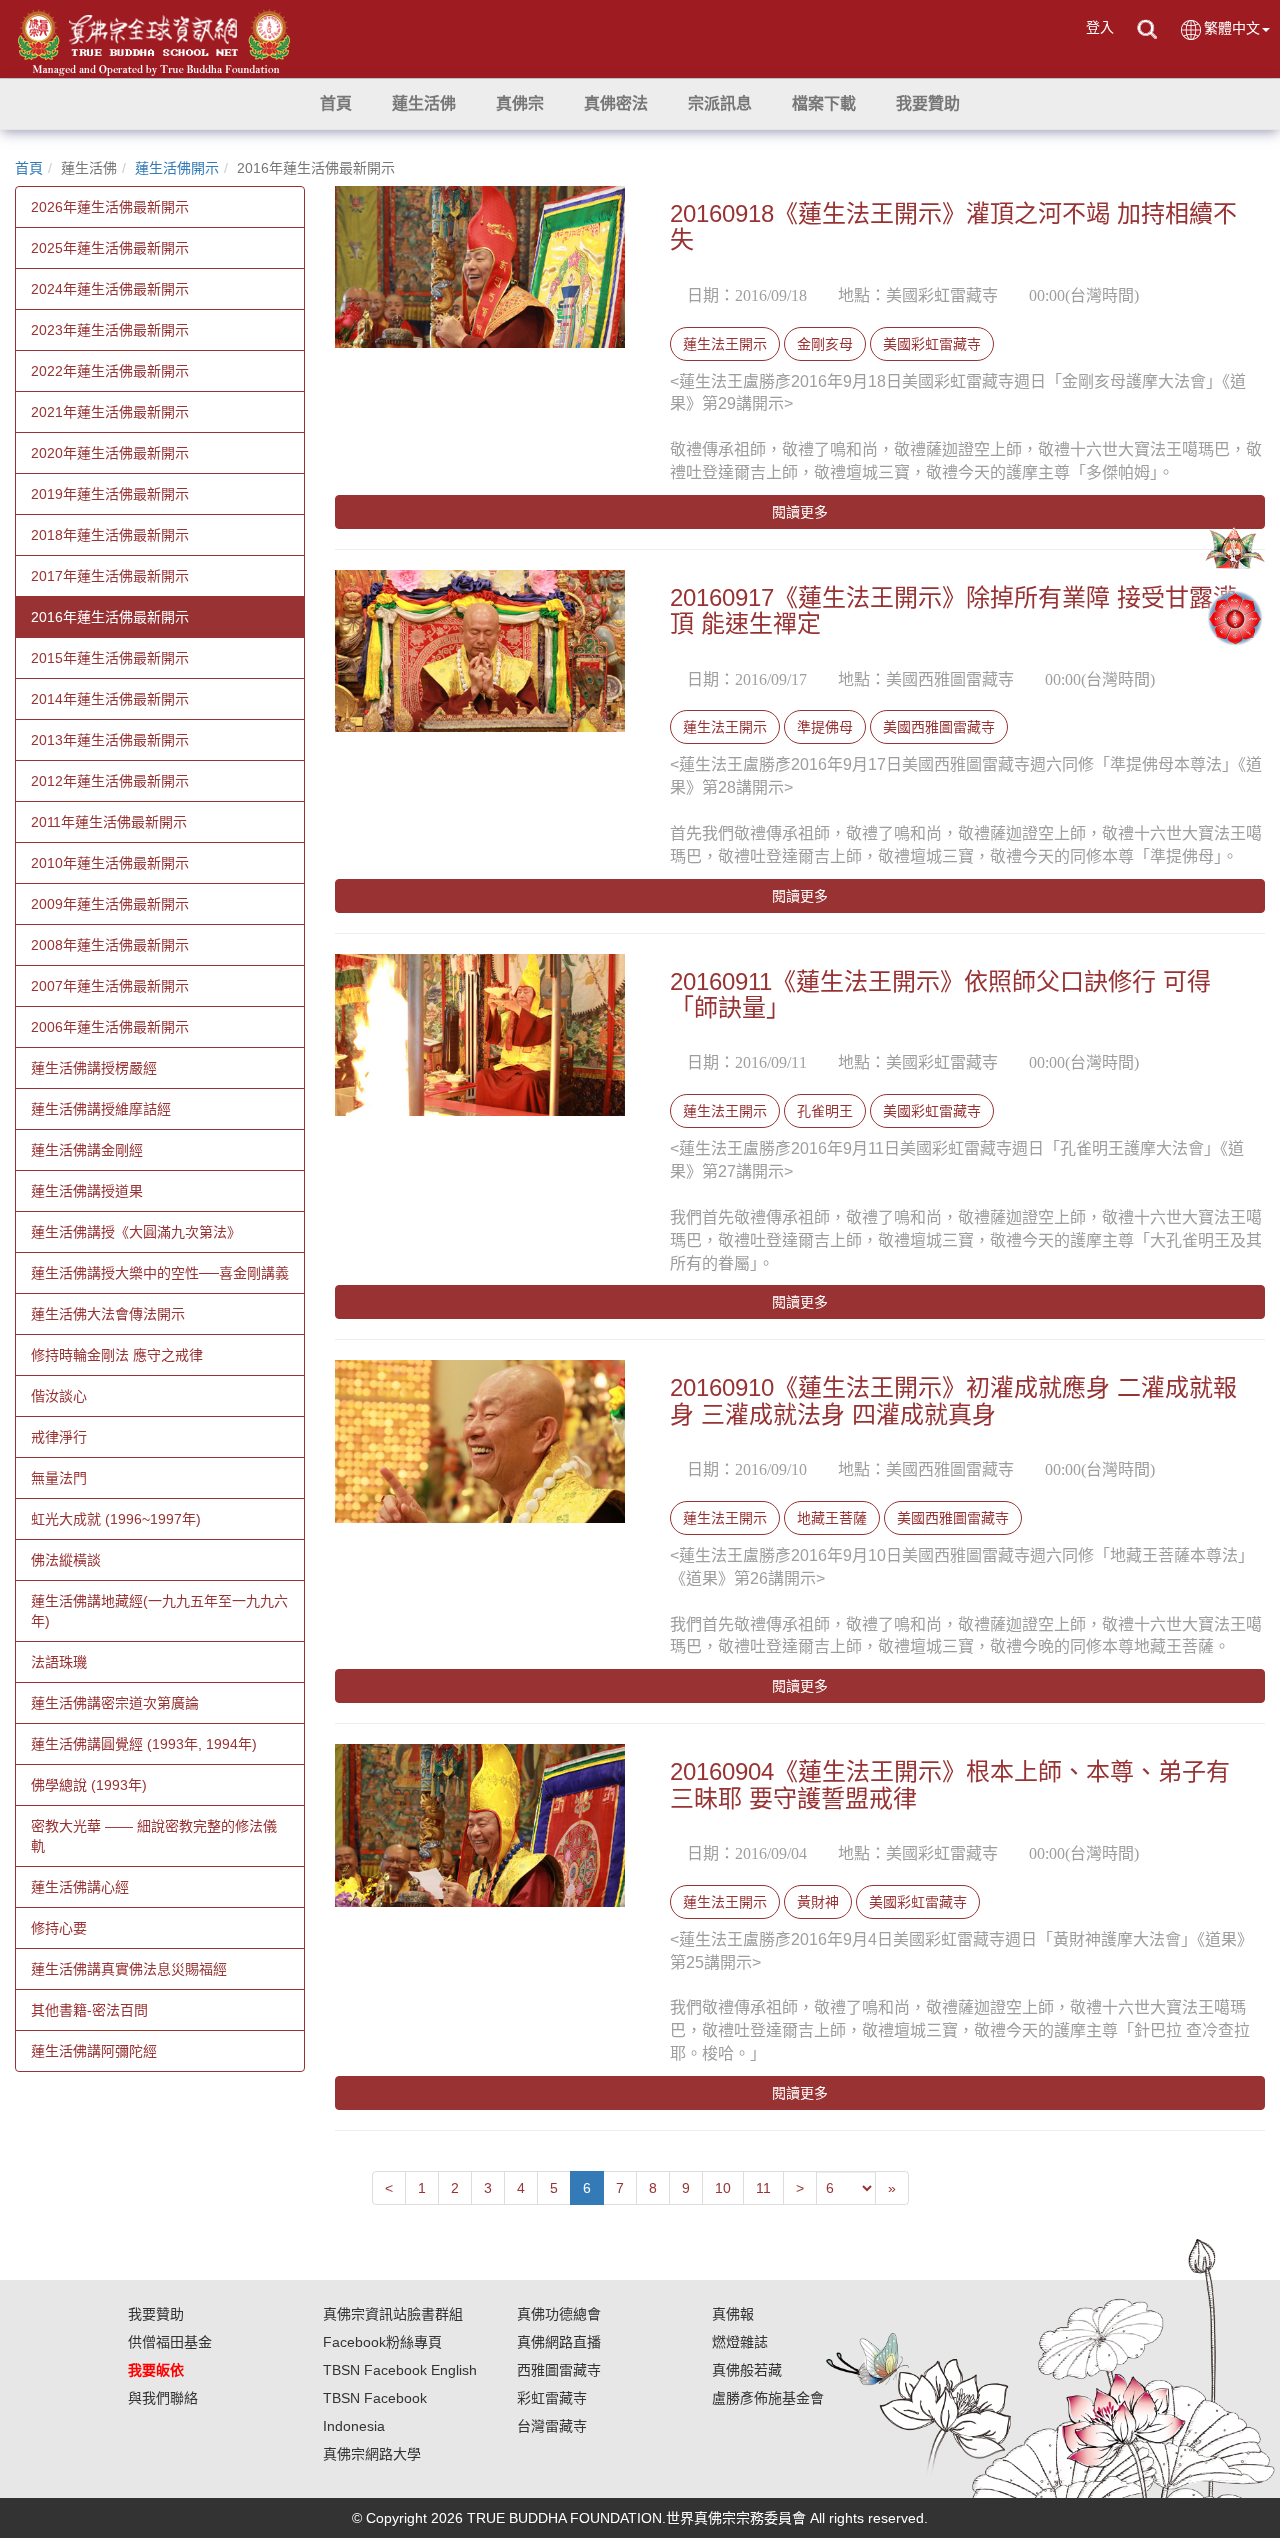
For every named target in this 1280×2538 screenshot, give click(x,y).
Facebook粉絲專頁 (382, 2342)
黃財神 (818, 1902)
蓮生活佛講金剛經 (87, 1150)
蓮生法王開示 (725, 344)
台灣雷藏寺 (552, 2426)
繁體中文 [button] (1232, 28)
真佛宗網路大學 (372, 2454)
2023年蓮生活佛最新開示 (110, 330)
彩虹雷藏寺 (552, 2398)
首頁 (29, 168)
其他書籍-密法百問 (89, 2010)
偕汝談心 (59, 1396)
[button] (424, 104)
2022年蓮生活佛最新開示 (110, 371)
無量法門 (59, 1478)
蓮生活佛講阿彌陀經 (94, 2051)
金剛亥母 (825, 344)
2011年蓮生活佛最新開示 (109, 822)
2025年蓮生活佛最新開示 (110, 248)
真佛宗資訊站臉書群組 (393, 2314)
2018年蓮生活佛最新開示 (110, 535)
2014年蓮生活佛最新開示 (110, 699)
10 (723, 2188)
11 (763, 2188)
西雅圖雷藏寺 (559, 2370)
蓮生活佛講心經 (80, 1887)
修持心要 (59, 1928)
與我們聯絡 (163, 2398)
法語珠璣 (59, 1662)
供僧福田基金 (170, 2342)
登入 (1100, 27)
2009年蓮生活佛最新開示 (110, 904)
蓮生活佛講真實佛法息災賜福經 (129, 1969)
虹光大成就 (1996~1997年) (116, 1519)
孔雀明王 (825, 1111)
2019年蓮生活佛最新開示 (110, 494)
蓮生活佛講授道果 (87, 1191)
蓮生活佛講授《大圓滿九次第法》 (136, 1232)
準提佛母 (825, 727)
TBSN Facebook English (400, 2370)
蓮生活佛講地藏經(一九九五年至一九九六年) (159, 1611)
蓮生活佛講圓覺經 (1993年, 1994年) (144, 1744)
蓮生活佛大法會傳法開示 (108, 1314)
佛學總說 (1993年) (89, 1785)
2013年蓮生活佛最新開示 (110, 740)
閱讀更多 (800, 512)
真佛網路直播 (559, 2342)
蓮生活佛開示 (177, 168)
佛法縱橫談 (66, 1560)
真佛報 (733, 2314)
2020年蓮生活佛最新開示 (110, 453)
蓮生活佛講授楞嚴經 (94, 1068)
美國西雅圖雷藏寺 (939, 727)
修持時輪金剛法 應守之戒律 (117, 1355)
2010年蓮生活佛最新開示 (110, 863)
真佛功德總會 (559, 2314)
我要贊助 (156, 2314)
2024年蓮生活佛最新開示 (110, 289)
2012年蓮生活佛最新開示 (110, 781)
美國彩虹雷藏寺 (932, 344)
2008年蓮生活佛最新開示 (110, 945)
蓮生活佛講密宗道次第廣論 (115, 1703)
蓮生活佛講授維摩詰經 (101, 1109)
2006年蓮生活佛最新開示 (110, 1027)
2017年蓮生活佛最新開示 (110, 576)
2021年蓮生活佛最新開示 (110, 412)
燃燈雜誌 (740, 2342)
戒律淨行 (59, 1437)
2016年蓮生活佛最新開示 (110, 617)
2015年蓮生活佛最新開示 (110, 658)
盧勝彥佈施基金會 (768, 2398)
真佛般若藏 (747, 2370)
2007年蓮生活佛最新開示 (110, 986)
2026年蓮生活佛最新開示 (110, 207)
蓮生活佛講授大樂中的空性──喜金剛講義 (160, 1273)
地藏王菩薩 (832, 1518)
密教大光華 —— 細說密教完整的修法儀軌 (154, 1836)
